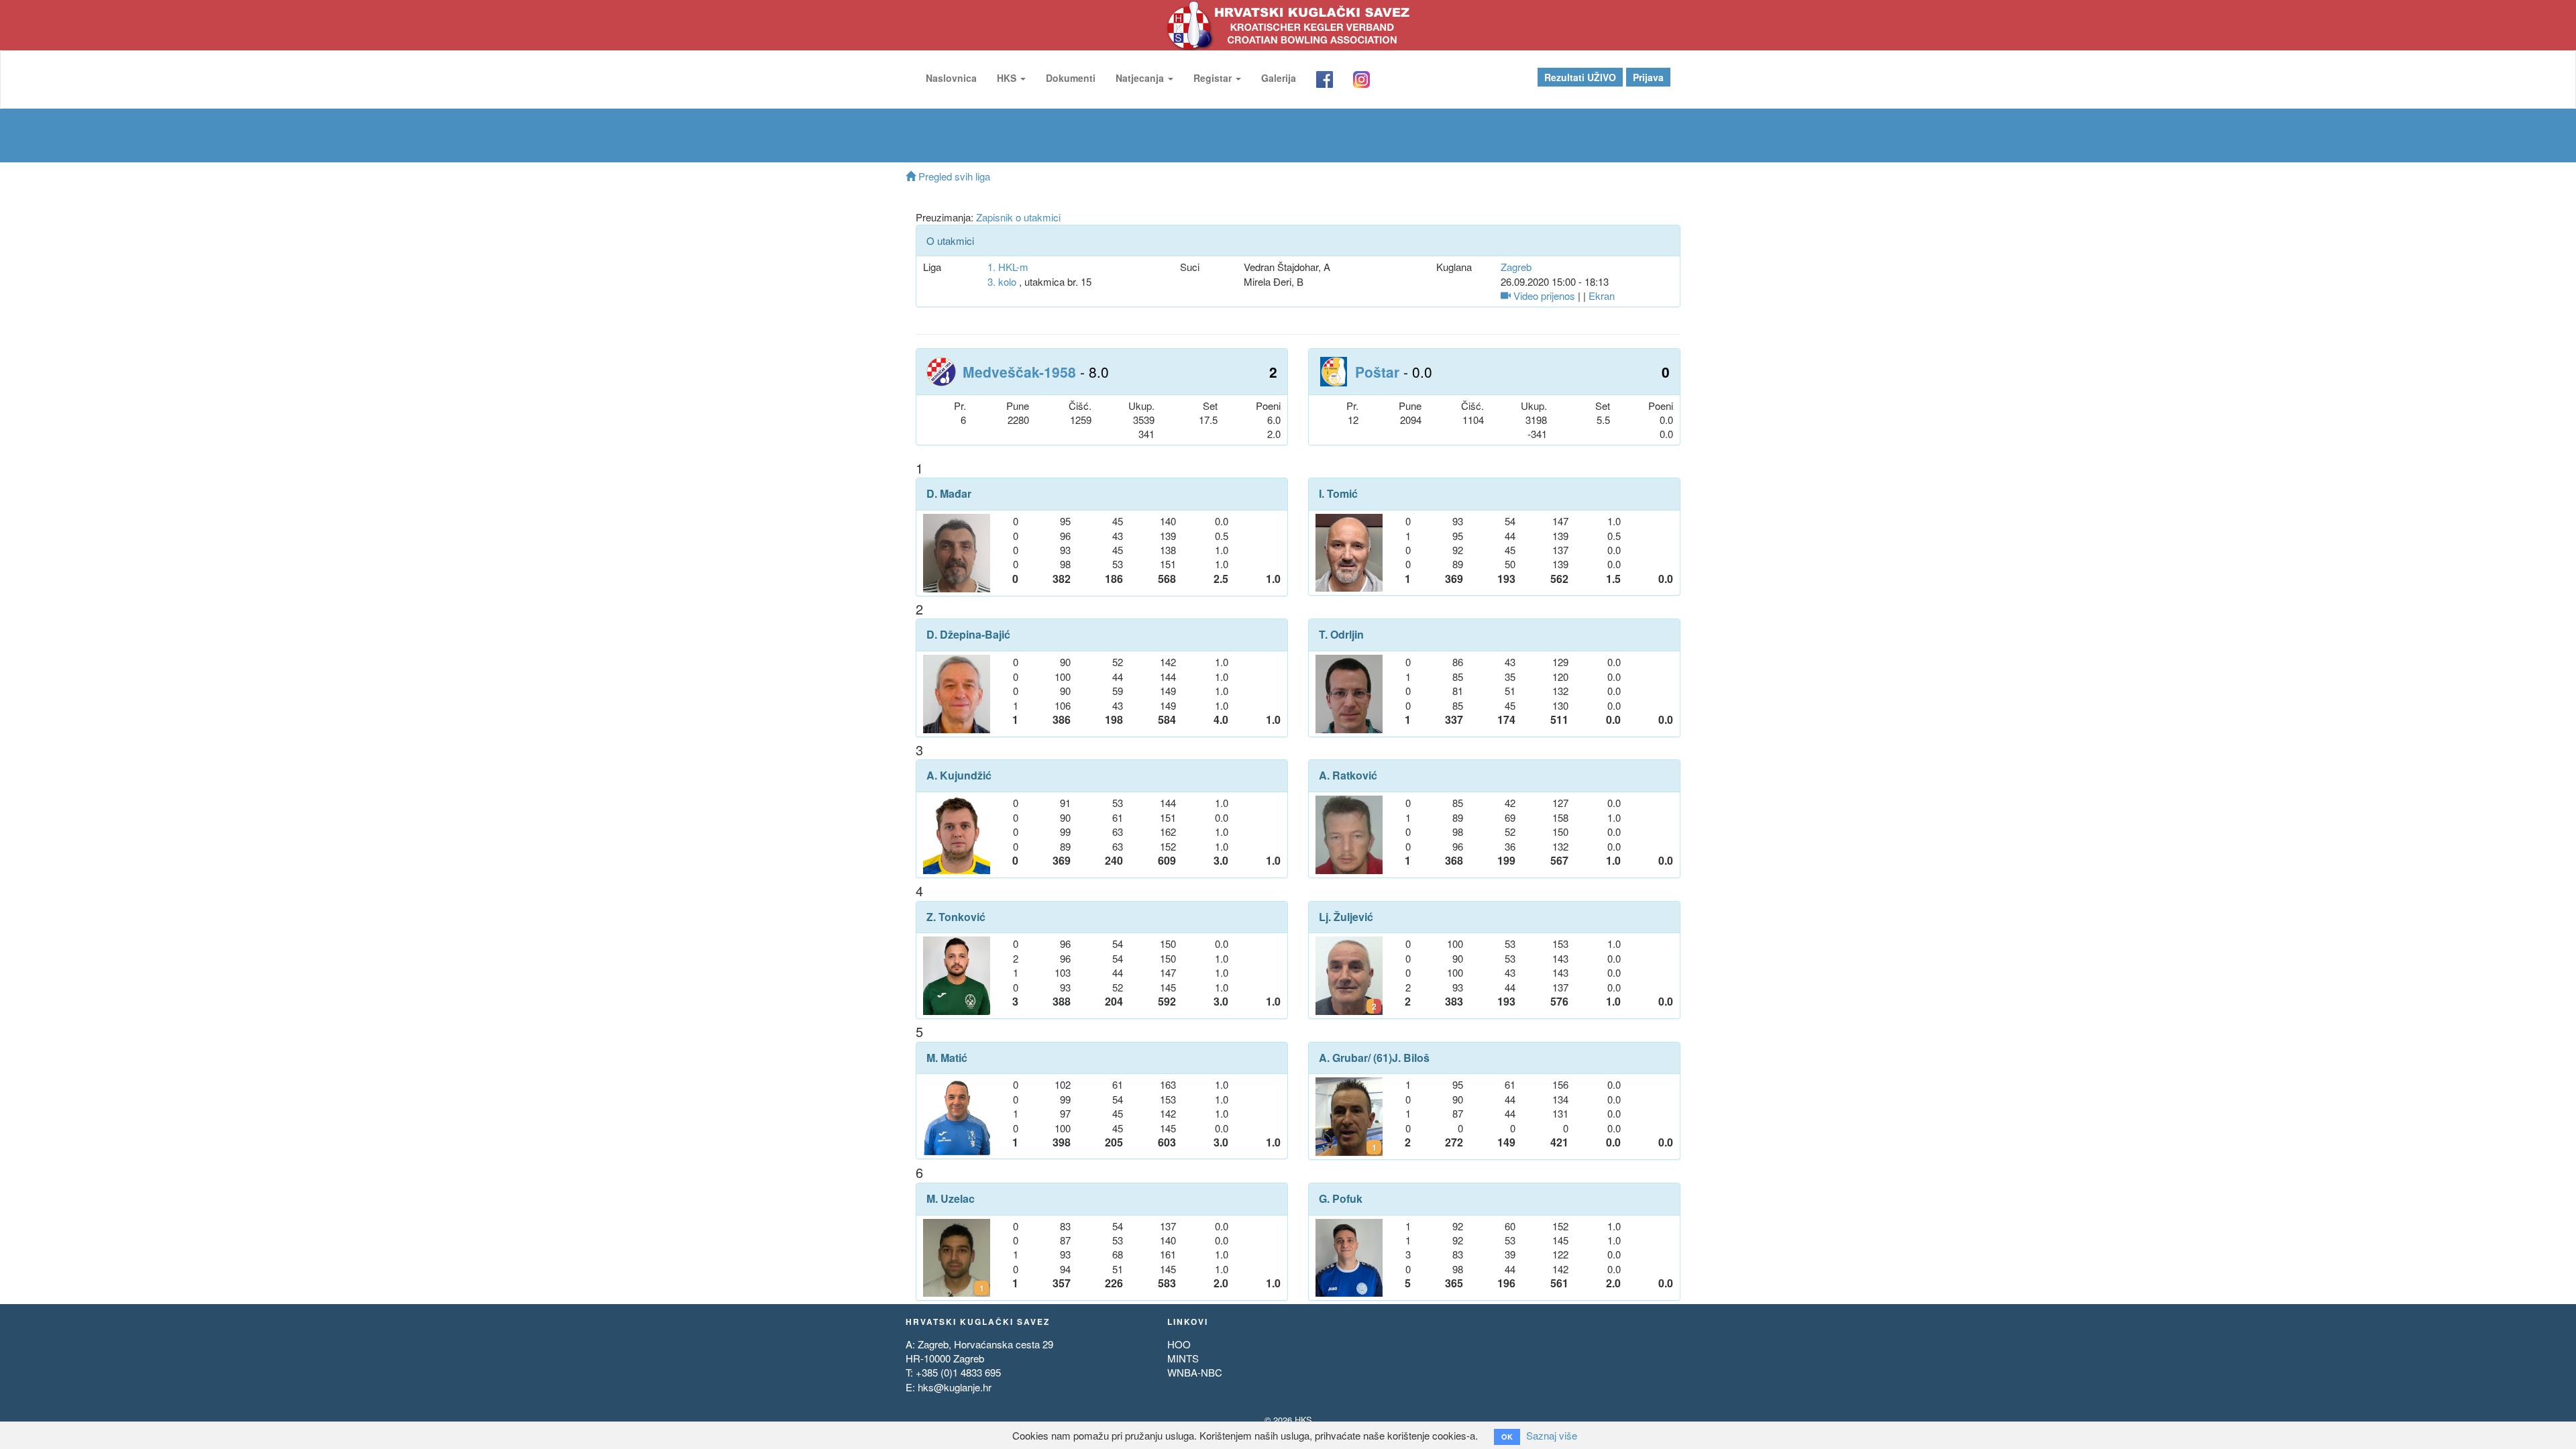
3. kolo (1002, 281)
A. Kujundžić (959, 775)
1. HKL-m (1008, 267)
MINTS (1183, 1358)
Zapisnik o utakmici (1018, 217)
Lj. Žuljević (1346, 917)
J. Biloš (1411, 1058)
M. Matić (947, 1058)
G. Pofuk (1341, 1199)
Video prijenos (1543, 296)
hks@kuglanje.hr (955, 1387)
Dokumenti (1071, 78)
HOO (1179, 1344)
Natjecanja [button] (1141, 78)
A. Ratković (1348, 775)
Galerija (1279, 78)
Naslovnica (951, 78)
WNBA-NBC (1195, 1372)
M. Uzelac (951, 1199)
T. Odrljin (1341, 635)
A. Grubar (1343, 1058)
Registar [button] (1214, 78)
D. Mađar (949, 494)
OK (1507, 1437)
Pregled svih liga (953, 176)
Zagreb (1516, 267)
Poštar (1377, 372)
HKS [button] (1008, 78)
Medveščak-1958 (1019, 372)
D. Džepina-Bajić (968, 635)
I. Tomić (1338, 494)
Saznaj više (1552, 1435)
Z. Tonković (956, 917)
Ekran (1602, 296)
